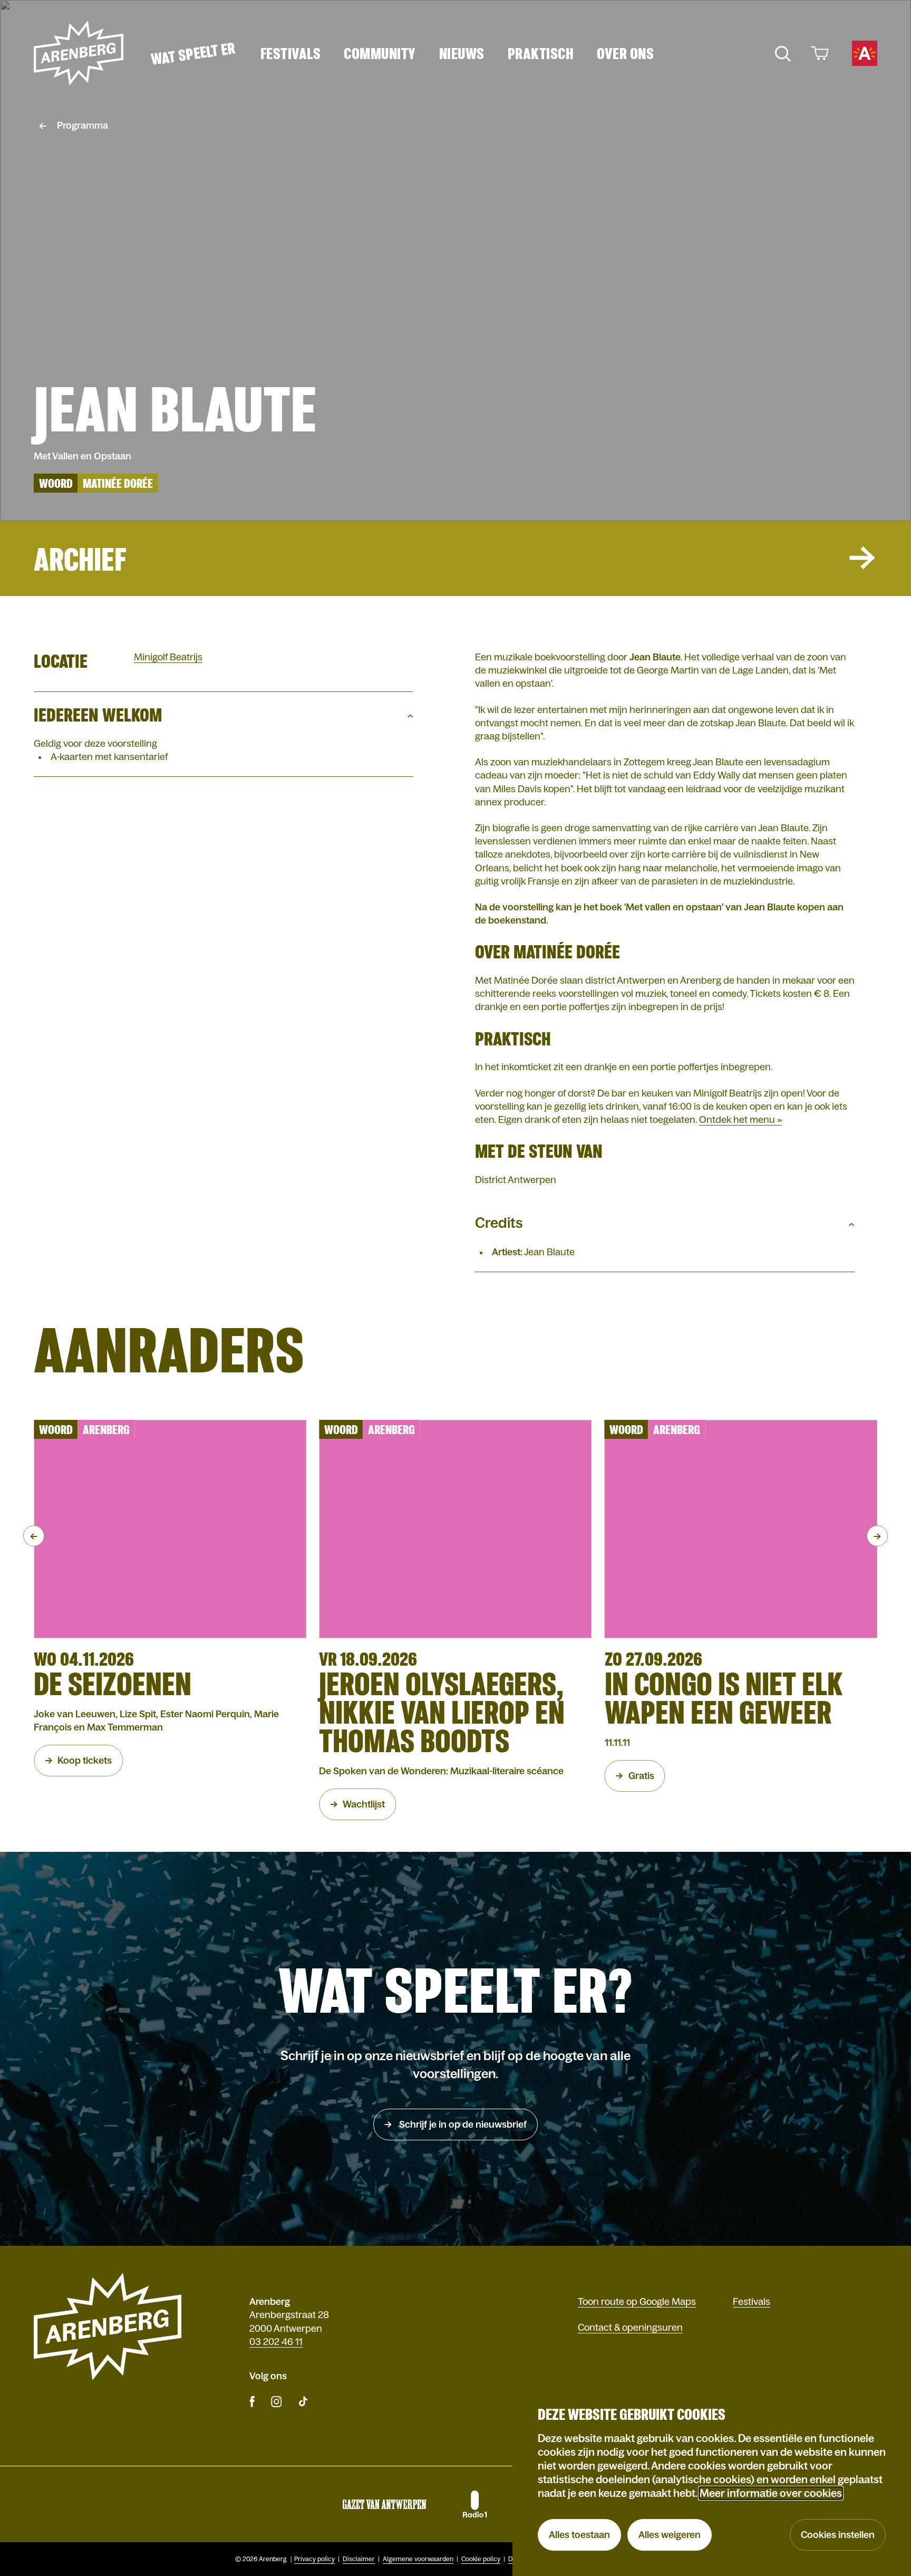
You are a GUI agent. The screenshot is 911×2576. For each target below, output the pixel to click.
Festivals (291, 53)
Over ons (625, 53)
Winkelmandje (818, 53)
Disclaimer (359, 2559)
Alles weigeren (670, 2535)
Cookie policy (481, 2559)
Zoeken (782, 53)
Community (380, 53)
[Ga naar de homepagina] (79, 53)
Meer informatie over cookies (771, 2493)
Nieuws (462, 53)
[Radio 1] (474, 2504)
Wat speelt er (193, 53)
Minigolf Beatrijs (168, 657)
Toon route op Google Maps (637, 2302)
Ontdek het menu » (740, 1120)
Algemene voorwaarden (418, 2559)
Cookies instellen (838, 2535)
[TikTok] (303, 2401)
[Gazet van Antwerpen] (384, 2504)
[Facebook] (252, 2401)
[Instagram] (276, 2401)
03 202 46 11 (276, 2342)
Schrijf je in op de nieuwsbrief (462, 2125)
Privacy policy (314, 2559)
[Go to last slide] (34, 1536)
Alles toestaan (579, 2535)
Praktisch (541, 53)
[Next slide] (877, 1536)
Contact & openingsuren (630, 2328)
